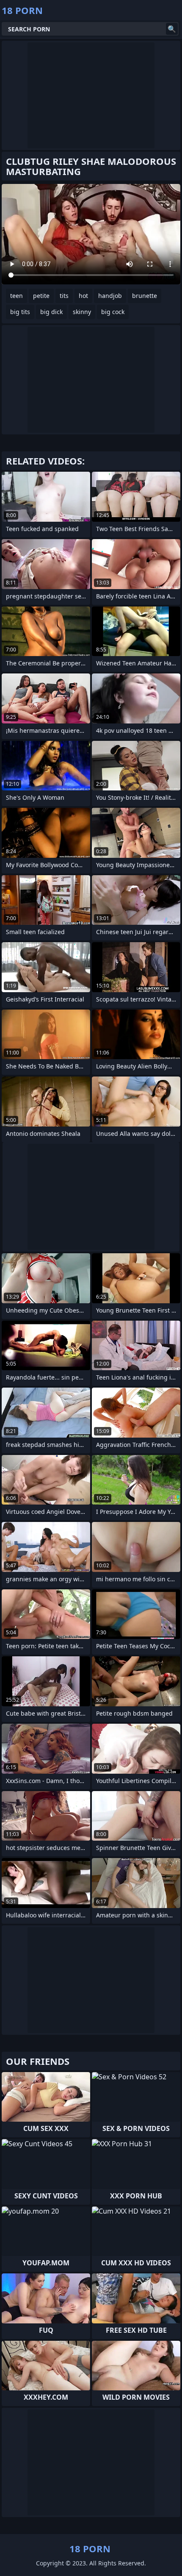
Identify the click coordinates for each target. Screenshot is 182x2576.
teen (17, 296)
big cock (113, 312)
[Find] (172, 29)
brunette (145, 296)
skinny (82, 312)
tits (64, 296)
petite (41, 296)
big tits (20, 312)
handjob (110, 296)
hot (83, 296)
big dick (51, 312)
